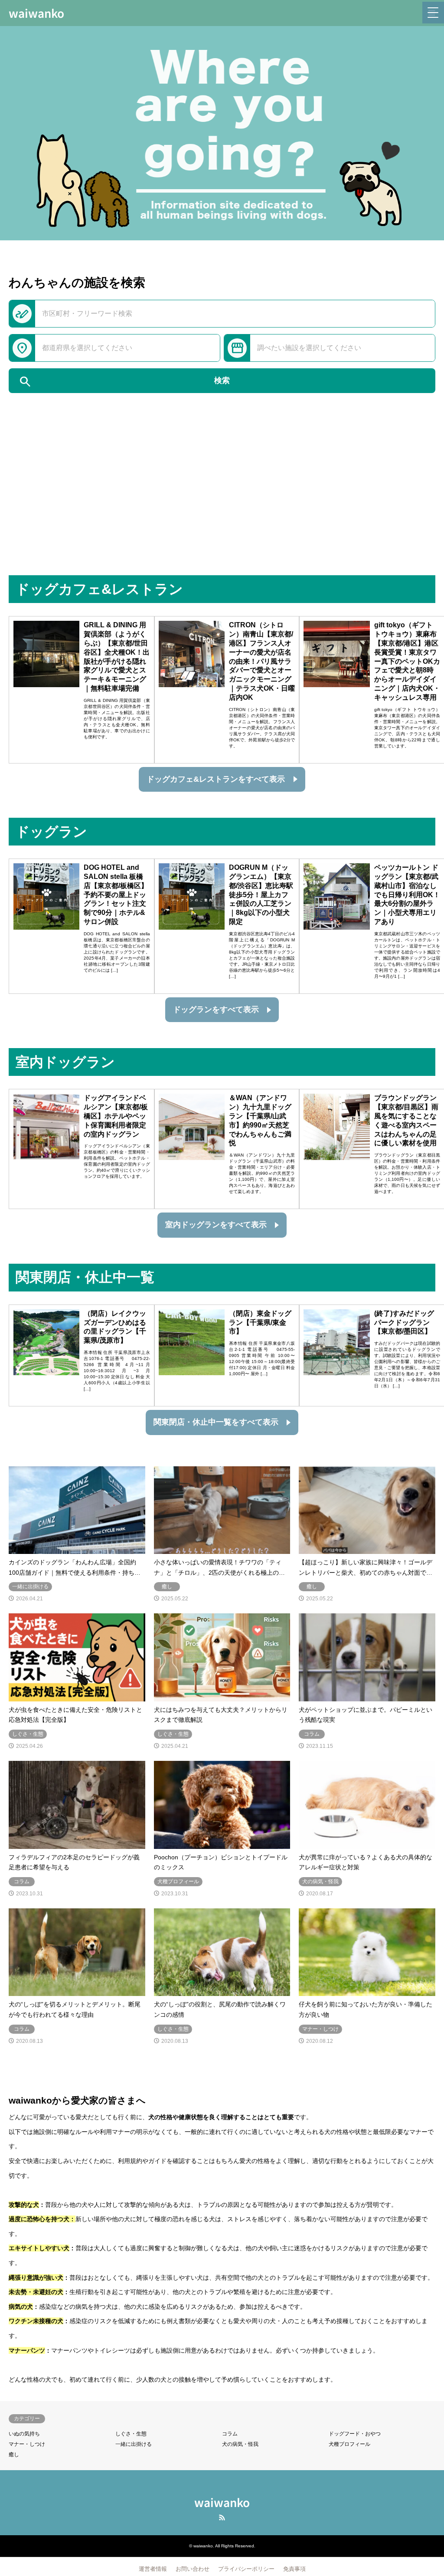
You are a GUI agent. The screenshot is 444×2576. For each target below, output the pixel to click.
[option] (222, 133)
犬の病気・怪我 (240, 2444)
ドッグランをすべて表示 (216, 1009)
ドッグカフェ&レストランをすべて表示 (216, 779)
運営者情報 (153, 2569)
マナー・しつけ (27, 2444)
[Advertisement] (222, 510)
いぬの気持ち (24, 2434)
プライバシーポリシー (246, 2569)
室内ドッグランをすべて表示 (216, 1225)
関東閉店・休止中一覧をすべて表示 (216, 1422)
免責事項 (294, 2569)
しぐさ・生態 (131, 2434)
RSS (222, 2517)
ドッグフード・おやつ (355, 2434)
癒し (14, 2455)
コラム (230, 2434)
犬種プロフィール (349, 2444)
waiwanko (222, 2502)
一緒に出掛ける (134, 2444)
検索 (124, 382)
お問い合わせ (193, 2569)
